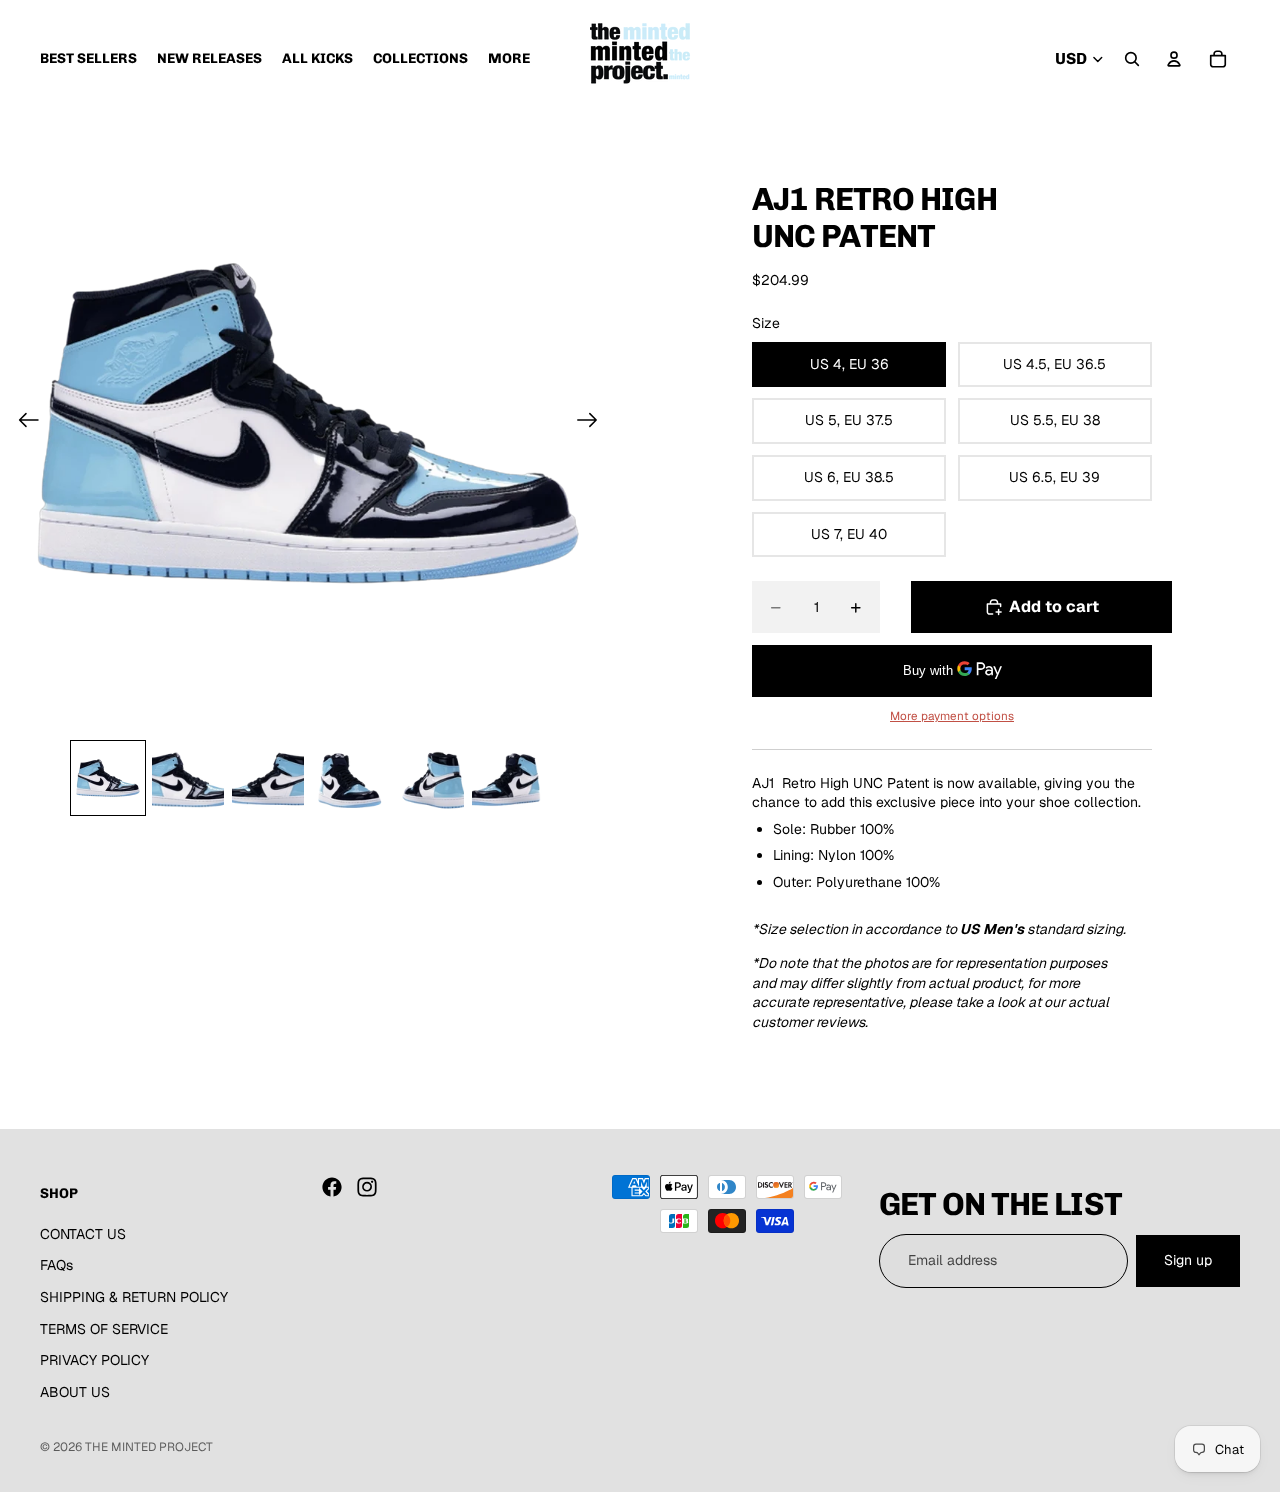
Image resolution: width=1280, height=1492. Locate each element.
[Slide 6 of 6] (508, 778)
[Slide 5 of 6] (428, 778)
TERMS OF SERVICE (104, 1328)
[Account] (1174, 59)
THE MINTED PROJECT (149, 1447)
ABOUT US (75, 1392)
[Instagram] (367, 1187)
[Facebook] (332, 1187)
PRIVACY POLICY (94, 1360)
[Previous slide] (22, 423)
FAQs (56, 1265)
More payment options (952, 715)
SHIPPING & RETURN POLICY (134, 1297)
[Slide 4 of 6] (348, 778)
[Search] (1132, 59)
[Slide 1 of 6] (108, 778)
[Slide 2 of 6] (188, 778)
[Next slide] (593, 423)
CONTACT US (83, 1234)
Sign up (1188, 1260)
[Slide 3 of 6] (268, 778)
